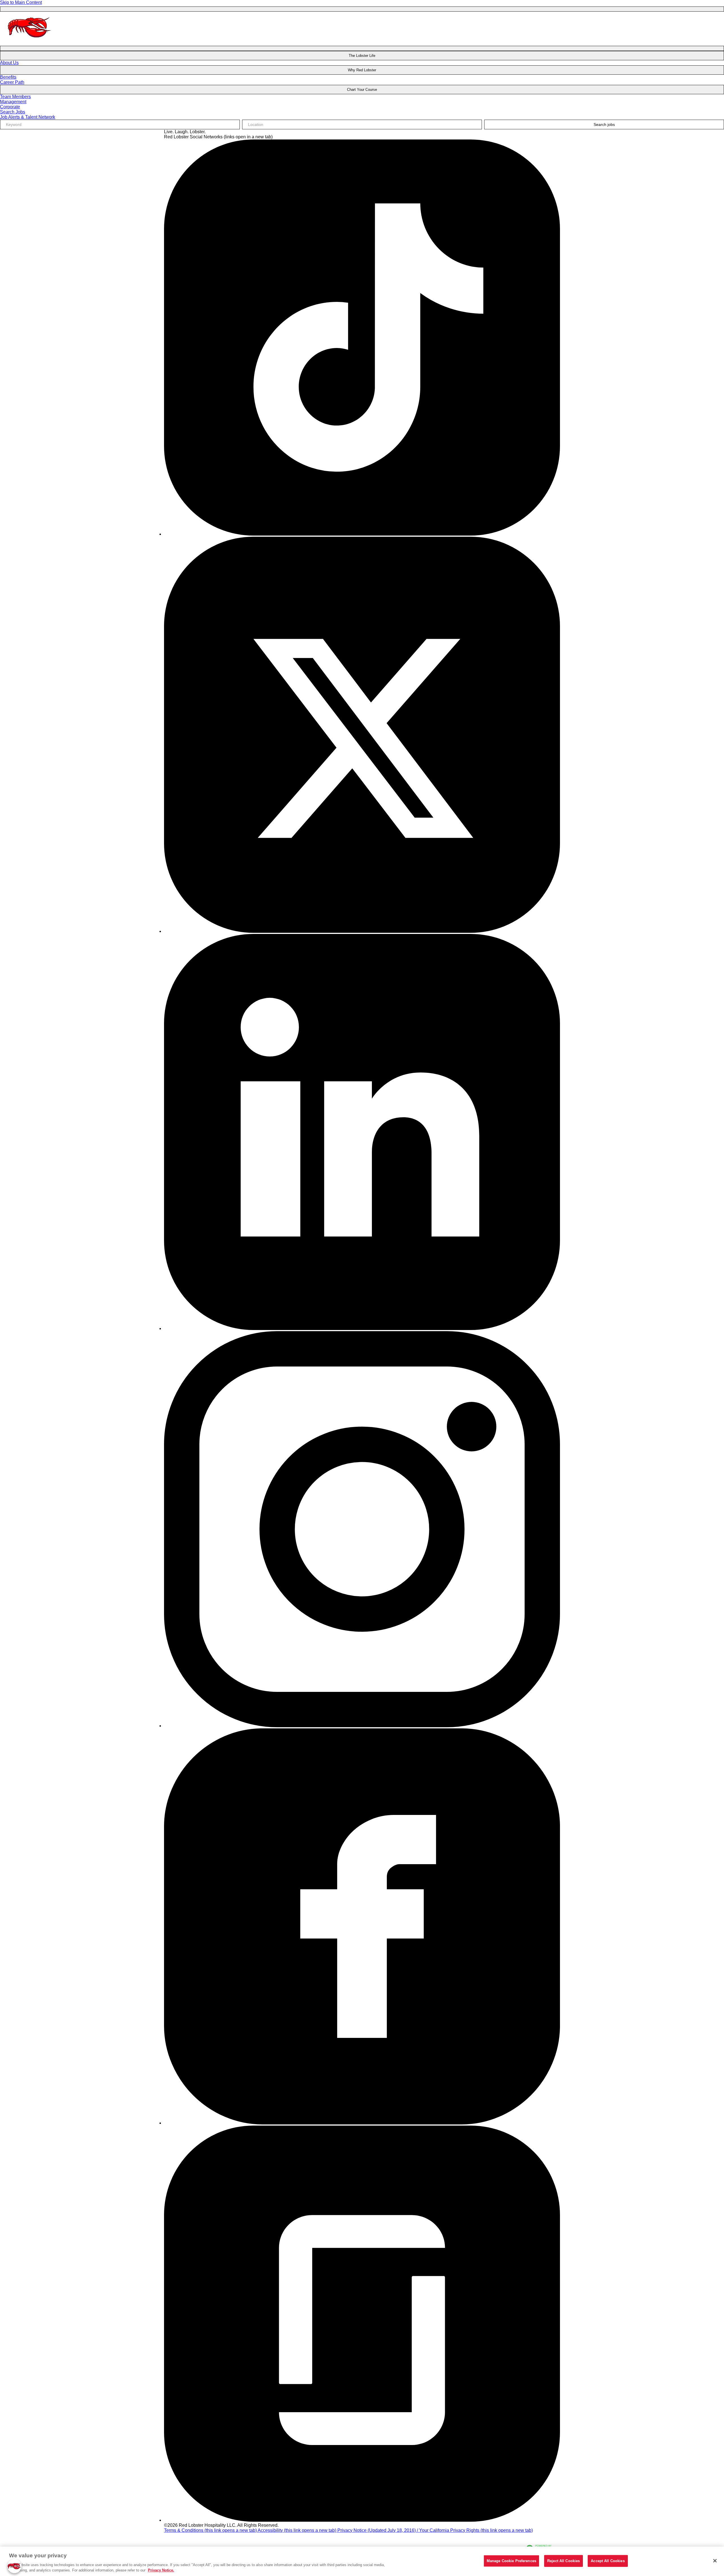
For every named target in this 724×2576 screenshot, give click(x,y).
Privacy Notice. (161, 2570)
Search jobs (604, 124)
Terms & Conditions (210, 2530)
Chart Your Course (362, 90)
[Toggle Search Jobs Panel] (362, 48)
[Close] (715, 2561)
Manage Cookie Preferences (511, 2561)
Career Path (12, 82)
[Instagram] (362, 1726)
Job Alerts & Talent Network (28, 117)
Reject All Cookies (564, 2561)
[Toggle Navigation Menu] (362, 9)
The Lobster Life (362, 56)
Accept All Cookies (608, 2561)
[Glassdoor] (362, 2520)
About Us (9, 63)
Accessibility (297, 2530)
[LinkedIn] (362, 1328)
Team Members (15, 97)
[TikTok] (362, 534)
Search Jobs (13, 112)
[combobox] (362, 124)
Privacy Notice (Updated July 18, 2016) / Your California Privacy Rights (435, 2530)
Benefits (8, 77)
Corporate (10, 107)
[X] (362, 931)
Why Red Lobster (362, 70)
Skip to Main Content (21, 2)
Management (13, 102)
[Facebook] (362, 2123)
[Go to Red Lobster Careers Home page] (30, 42)
